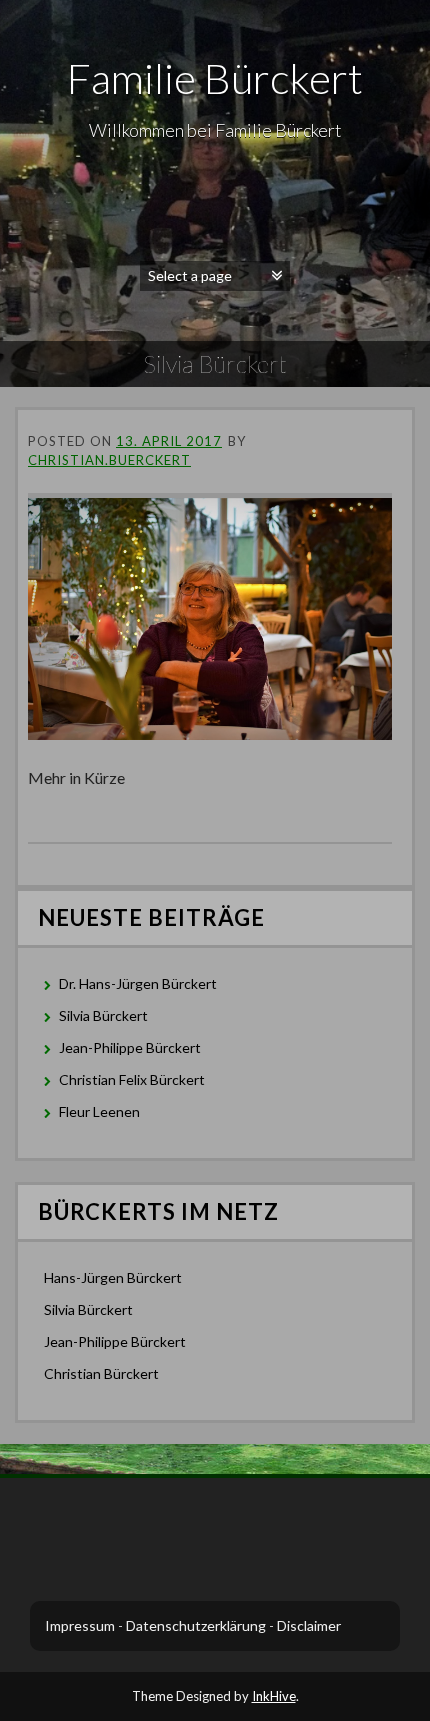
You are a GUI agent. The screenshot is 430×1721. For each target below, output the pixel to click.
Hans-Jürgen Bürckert (113, 1277)
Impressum (80, 1625)
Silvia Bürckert (103, 1015)
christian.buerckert (109, 460)
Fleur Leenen (99, 1111)
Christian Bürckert (101, 1373)
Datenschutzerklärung (196, 1625)
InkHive (274, 1696)
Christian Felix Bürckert (132, 1079)
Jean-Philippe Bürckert (130, 1047)
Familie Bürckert (215, 78)
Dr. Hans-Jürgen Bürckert (138, 983)
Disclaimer (309, 1625)
